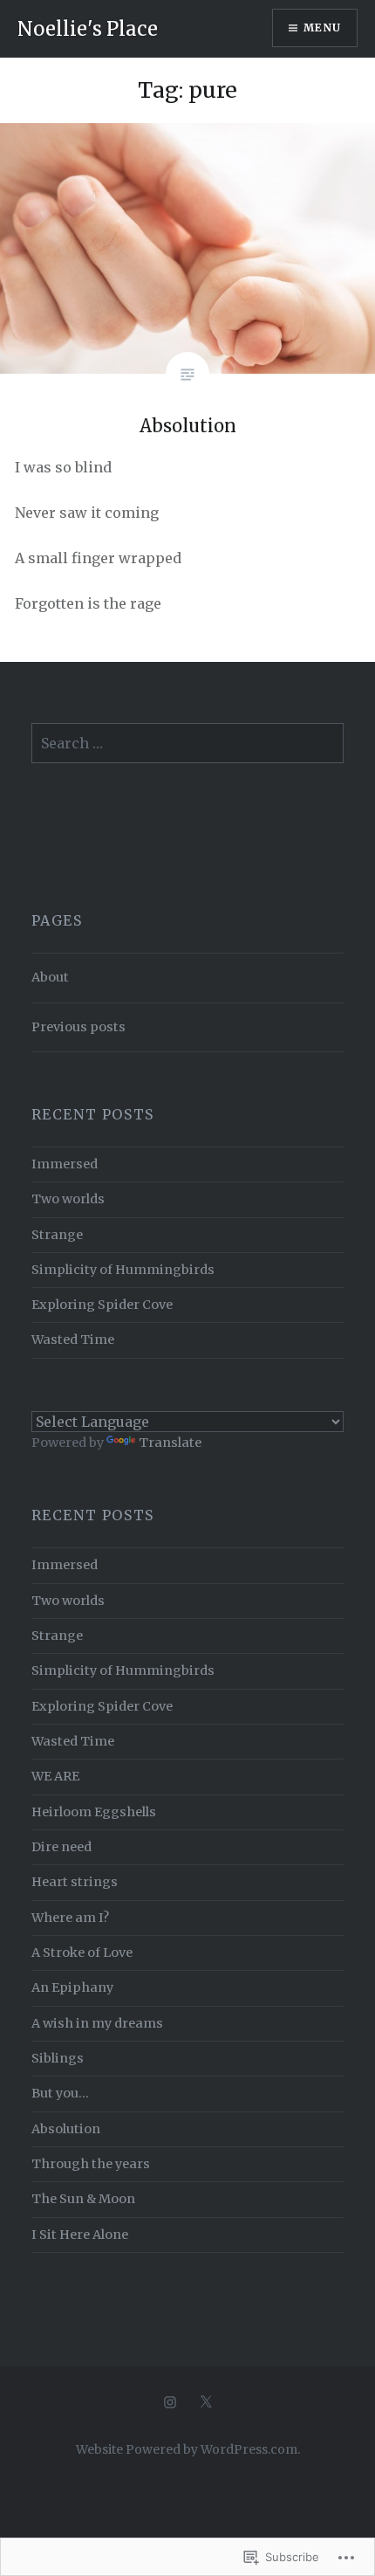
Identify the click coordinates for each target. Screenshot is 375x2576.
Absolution (66, 2129)
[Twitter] (206, 2402)
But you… (60, 2093)
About (50, 977)
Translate (170, 1443)
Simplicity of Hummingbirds (123, 1270)
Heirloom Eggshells (94, 1812)
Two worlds (68, 1199)
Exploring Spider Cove (102, 1305)
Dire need (61, 1847)
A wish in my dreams (97, 2023)
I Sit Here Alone (80, 2235)
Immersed (65, 1164)
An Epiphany (72, 1987)
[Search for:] (188, 744)
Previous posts (78, 1027)
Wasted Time (73, 1340)
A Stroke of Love (82, 1953)
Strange (57, 1235)
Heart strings (75, 1882)
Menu (322, 28)
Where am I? (70, 1918)
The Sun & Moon (83, 2199)
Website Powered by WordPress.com (187, 2449)
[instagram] (170, 2402)
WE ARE (55, 1776)
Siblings (58, 2058)
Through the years (91, 2164)
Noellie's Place (88, 29)
